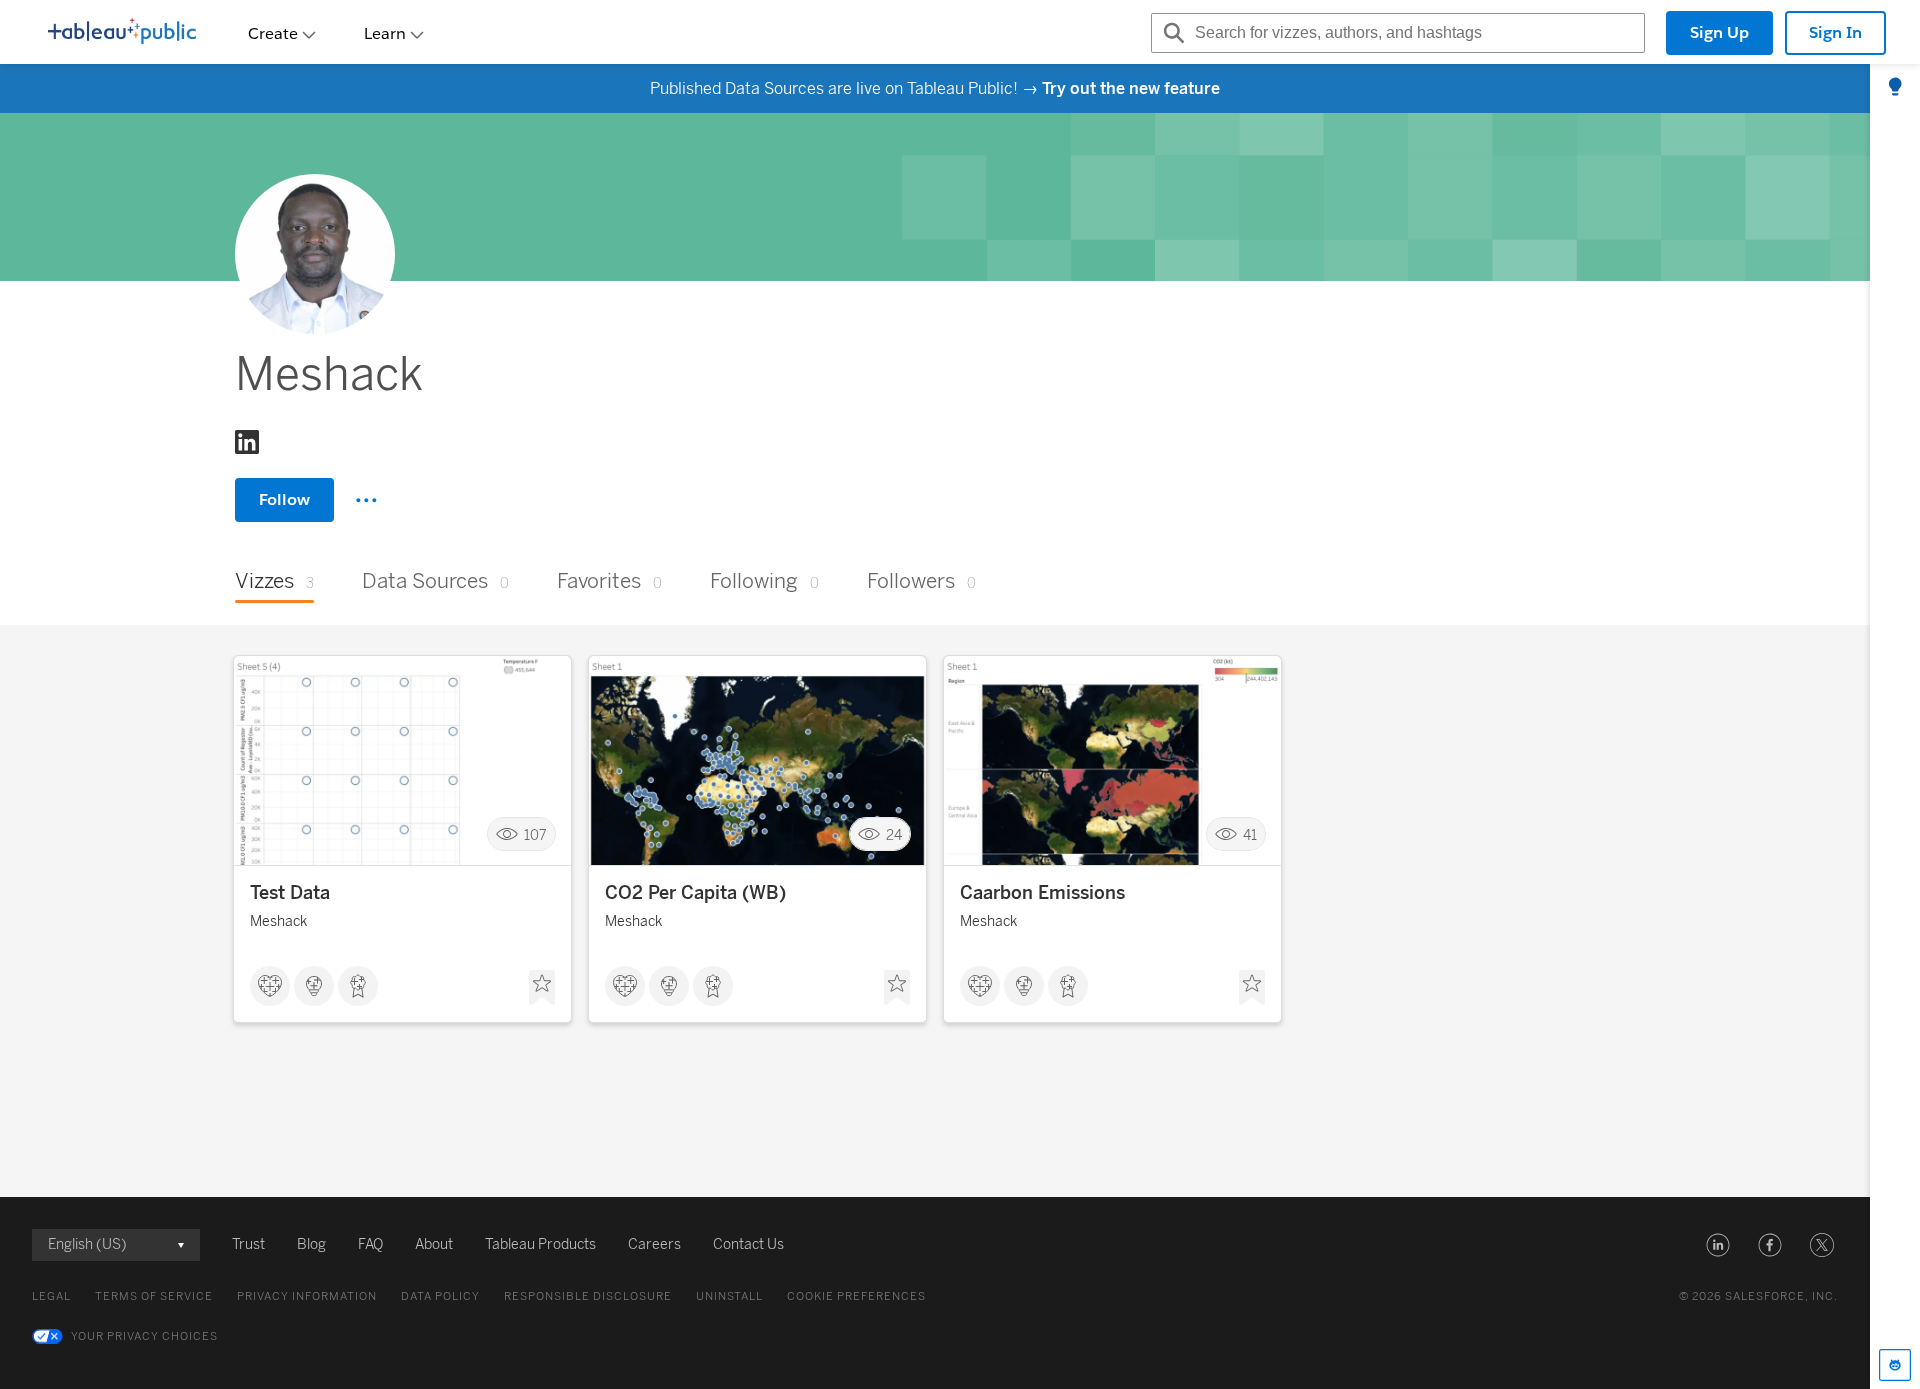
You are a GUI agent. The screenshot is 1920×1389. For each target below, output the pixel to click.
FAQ (370, 1244)
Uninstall (729, 1296)
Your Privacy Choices (144, 1336)
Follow (284, 499)
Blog (311, 1244)
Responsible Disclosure (588, 1296)
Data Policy (440, 1296)
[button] (1718, 1245)
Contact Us (748, 1244)
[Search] (1171, 33)
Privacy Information (307, 1296)
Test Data (290, 893)
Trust (248, 1244)
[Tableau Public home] (122, 33)
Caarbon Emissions (1042, 893)
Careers (654, 1244)
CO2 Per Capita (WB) (695, 893)
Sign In (1835, 32)
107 (535, 834)
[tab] (1895, 88)
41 (1250, 834)
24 (894, 834)
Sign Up (1719, 32)
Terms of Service (154, 1296)
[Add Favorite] (542, 988)
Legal (51, 1296)
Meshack (278, 921)
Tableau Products (540, 1244)
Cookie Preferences (856, 1296)
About (434, 1244)
